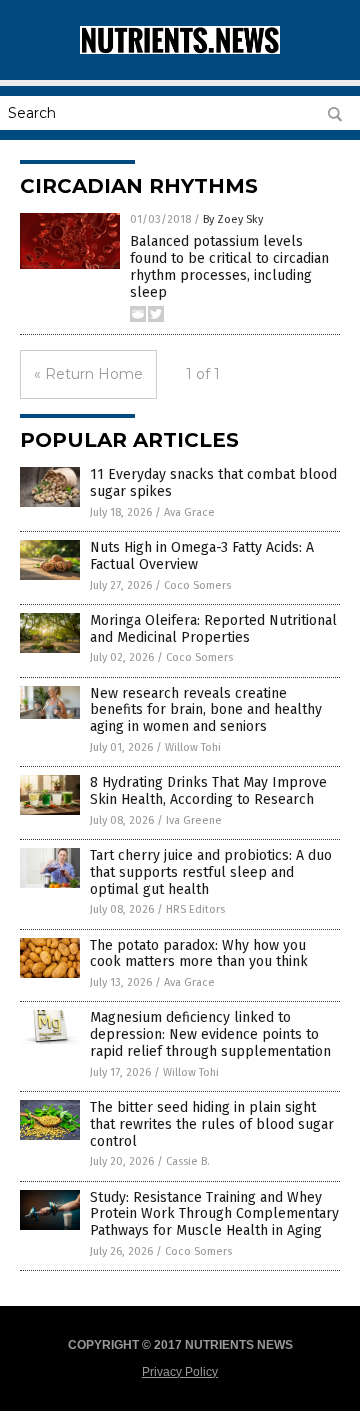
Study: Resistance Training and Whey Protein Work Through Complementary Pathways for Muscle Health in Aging (214, 1214)
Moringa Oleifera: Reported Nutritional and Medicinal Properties (213, 629)
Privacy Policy (180, 1372)
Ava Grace (189, 512)
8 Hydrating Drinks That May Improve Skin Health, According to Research (208, 791)
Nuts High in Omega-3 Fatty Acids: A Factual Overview (202, 556)
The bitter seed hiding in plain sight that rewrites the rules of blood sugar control (212, 1124)
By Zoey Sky (233, 219)
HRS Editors (195, 909)
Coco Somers (197, 585)
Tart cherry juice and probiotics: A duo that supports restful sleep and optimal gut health (211, 872)
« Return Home (88, 374)
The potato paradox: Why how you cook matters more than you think (199, 954)
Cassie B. (188, 1161)
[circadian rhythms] (180, 50)
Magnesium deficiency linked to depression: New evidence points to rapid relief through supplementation (210, 1034)
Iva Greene (194, 820)
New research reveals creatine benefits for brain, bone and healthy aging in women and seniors (206, 710)
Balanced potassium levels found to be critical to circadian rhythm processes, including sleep (229, 266)
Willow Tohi (193, 747)
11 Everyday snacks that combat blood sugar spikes (213, 483)
